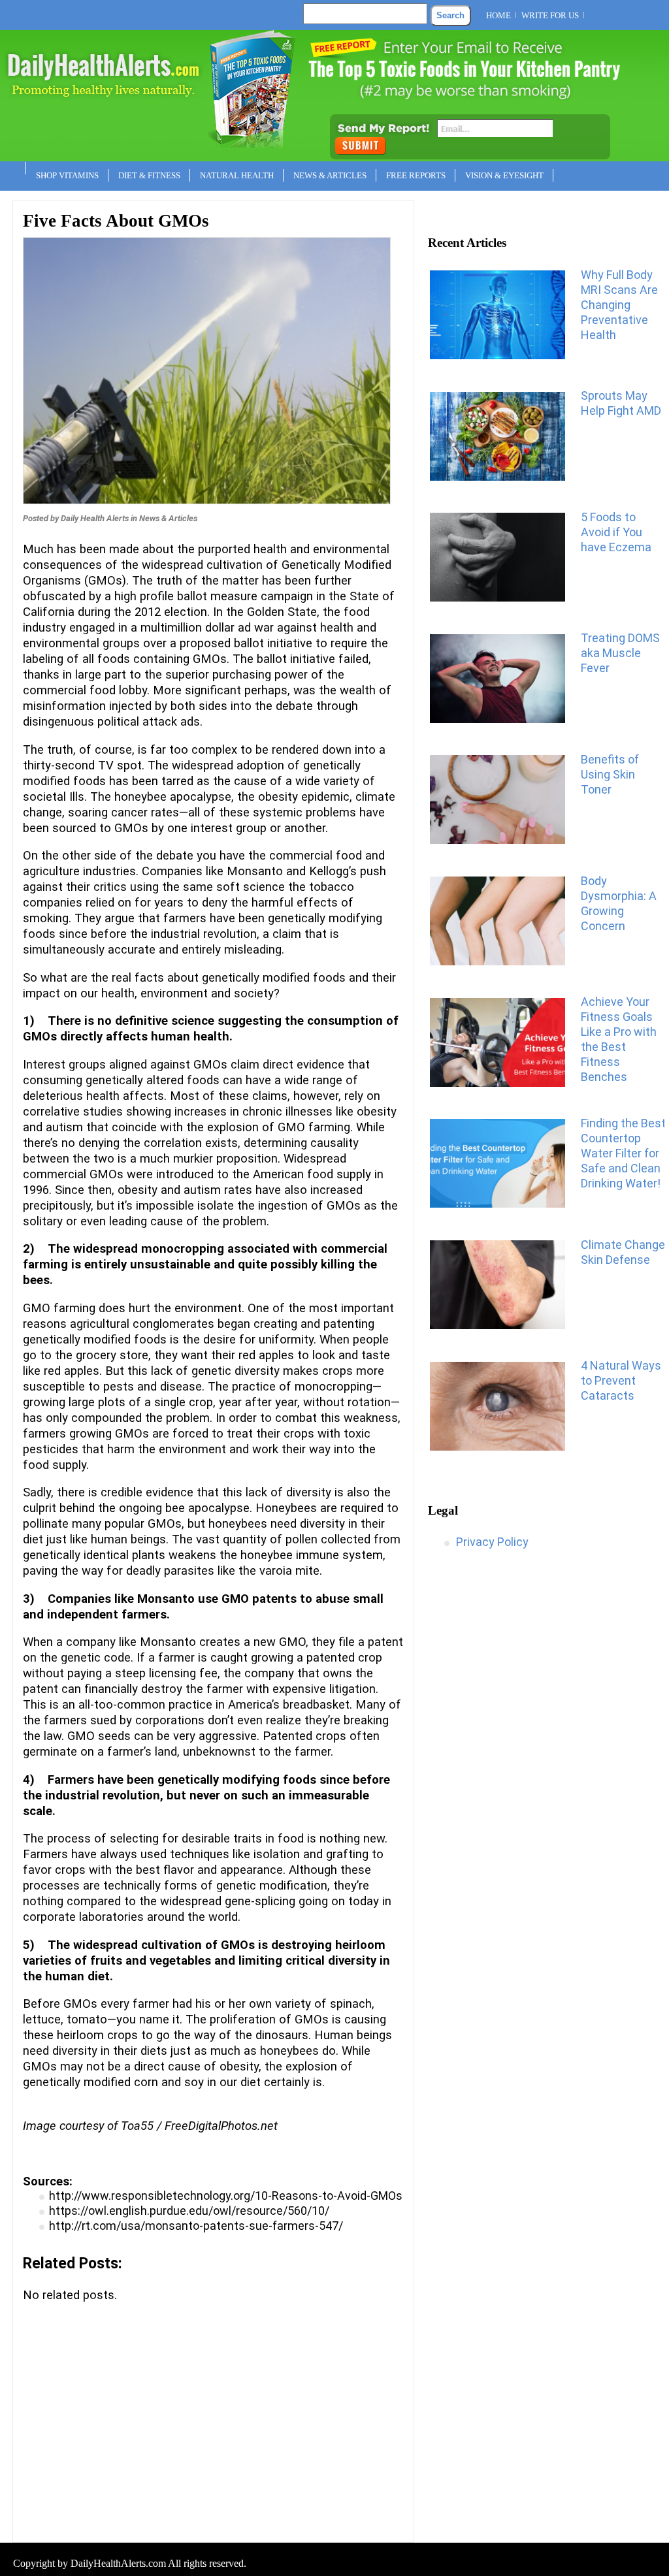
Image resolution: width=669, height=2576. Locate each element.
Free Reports (416, 175)
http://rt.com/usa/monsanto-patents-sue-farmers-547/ (196, 2226)
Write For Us (550, 15)
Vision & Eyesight (504, 175)
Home (498, 15)
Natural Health (237, 175)
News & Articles (330, 175)
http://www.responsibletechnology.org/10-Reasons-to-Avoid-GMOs (226, 2196)
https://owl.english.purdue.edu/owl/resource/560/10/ (189, 2211)
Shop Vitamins (67, 175)
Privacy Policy (492, 1542)
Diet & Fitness (149, 175)
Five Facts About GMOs (116, 221)
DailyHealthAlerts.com (118, 2563)
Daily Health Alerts (95, 518)
